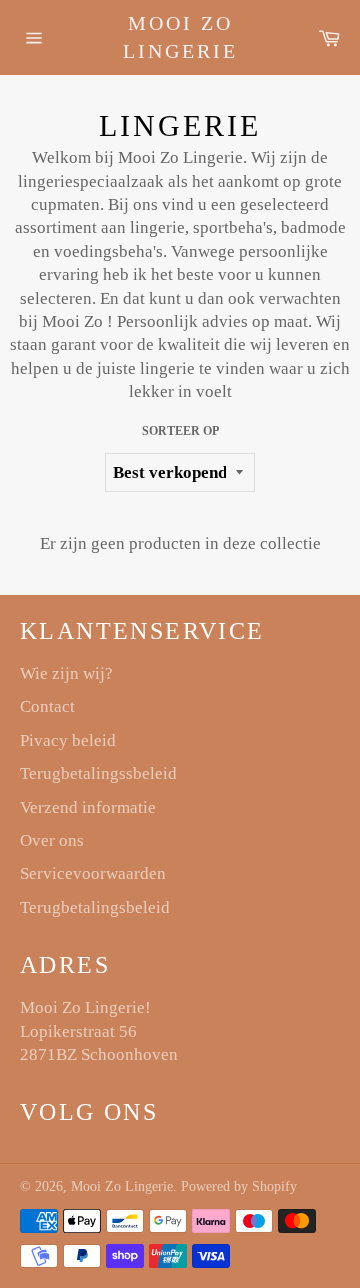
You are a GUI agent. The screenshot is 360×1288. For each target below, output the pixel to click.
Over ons (52, 840)
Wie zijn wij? (66, 673)
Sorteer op (180, 431)
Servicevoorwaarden (93, 873)
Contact (47, 706)
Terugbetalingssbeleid (98, 773)
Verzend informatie (88, 807)
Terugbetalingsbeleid (95, 907)
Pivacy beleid (68, 740)
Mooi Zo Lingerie (180, 37)
